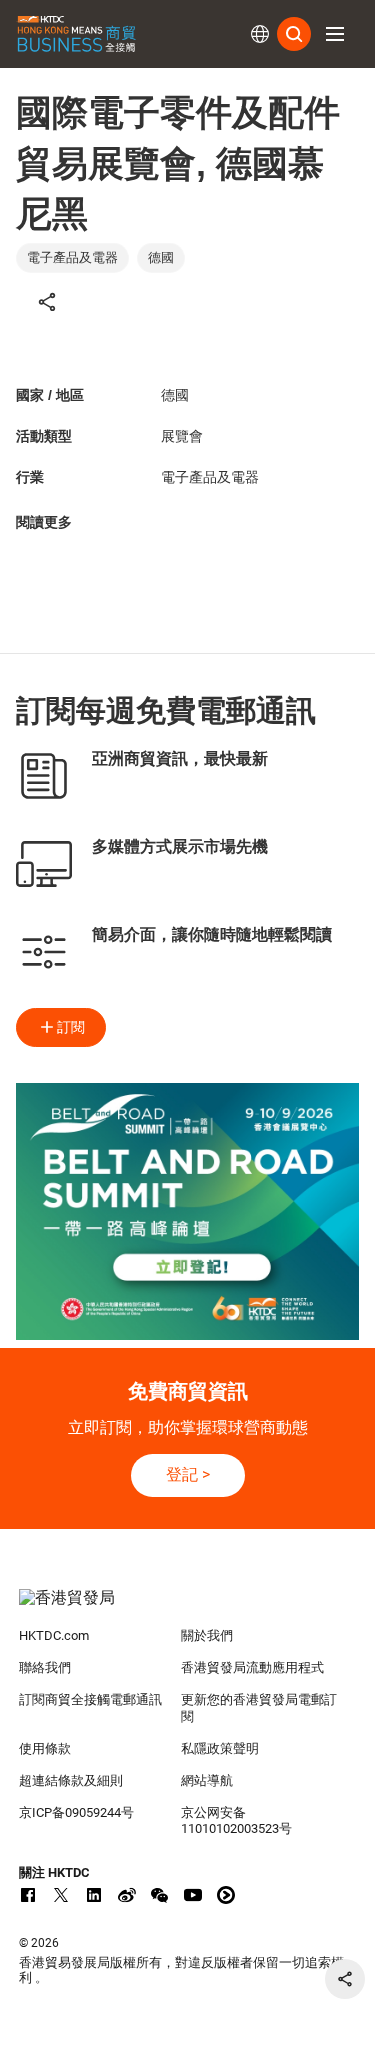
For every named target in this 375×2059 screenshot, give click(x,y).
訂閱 (71, 1027)
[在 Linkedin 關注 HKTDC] (94, 1895)
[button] (335, 34)
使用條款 (45, 1748)
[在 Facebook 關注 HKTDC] (28, 1895)
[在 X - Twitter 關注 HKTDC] (61, 1895)
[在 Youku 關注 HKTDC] (226, 1895)
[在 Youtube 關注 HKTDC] (193, 1895)
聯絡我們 (45, 1667)
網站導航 (207, 1780)
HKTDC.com (54, 1635)
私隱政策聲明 (220, 1748)
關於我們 (207, 1635)
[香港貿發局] (188, 1608)
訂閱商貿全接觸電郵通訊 (90, 1699)
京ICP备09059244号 (76, 1812)
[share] (345, 1979)
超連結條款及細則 (71, 1780)
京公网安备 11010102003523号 (236, 1821)
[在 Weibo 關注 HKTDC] (127, 1895)
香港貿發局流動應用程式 (252, 1667)
